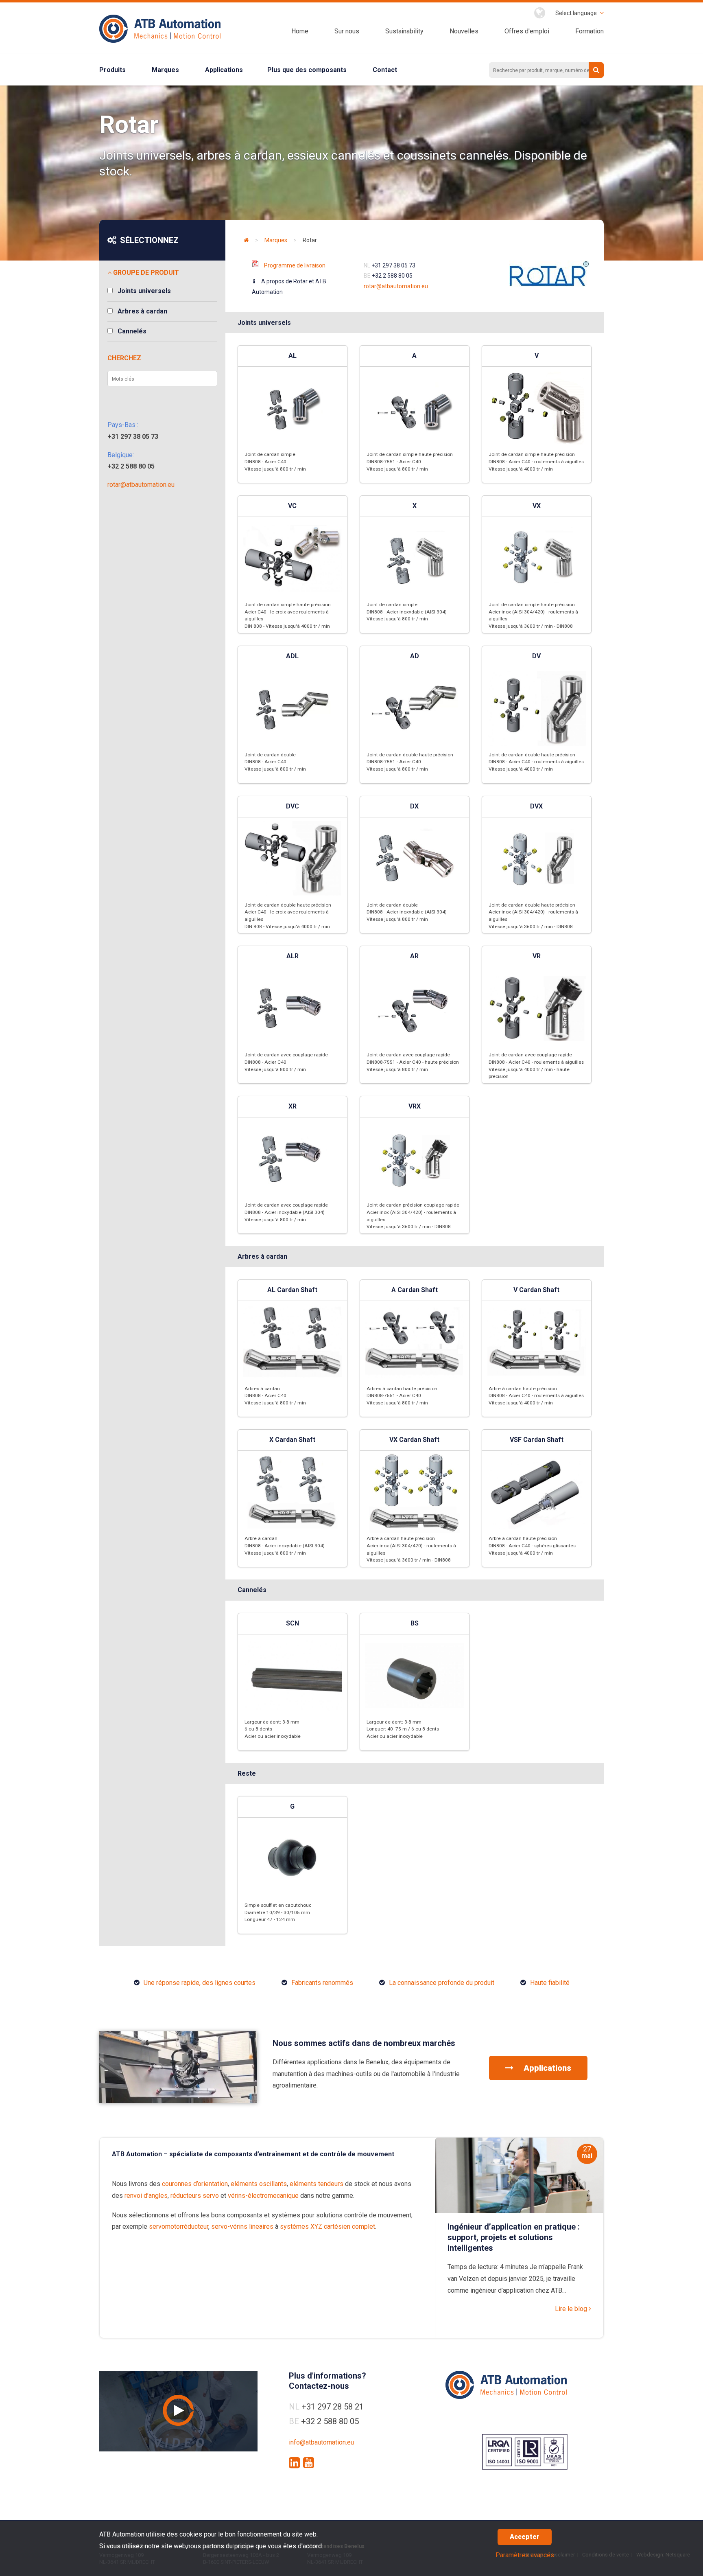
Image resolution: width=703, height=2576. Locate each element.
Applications (224, 70)
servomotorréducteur (179, 2227)
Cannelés (132, 331)
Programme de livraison (295, 265)
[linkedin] (294, 2463)
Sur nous (347, 31)
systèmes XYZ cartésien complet (327, 2227)
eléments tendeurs (317, 2184)
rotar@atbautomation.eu (141, 485)
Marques (165, 70)
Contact (385, 70)
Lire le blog (572, 2309)
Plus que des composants (307, 70)
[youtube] (309, 2463)
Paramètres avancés (525, 2555)
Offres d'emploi (527, 31)
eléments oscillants (259, 2184)
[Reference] (178, 2101)
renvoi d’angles (146, 2196)
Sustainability (404, 31)
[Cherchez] (596, 70)
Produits (112, 70)
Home (300, 31)
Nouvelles (464, 31)
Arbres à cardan (142, 311)
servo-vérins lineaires (242, 2227)
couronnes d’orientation (195, 2184)
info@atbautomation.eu (321, 2442)
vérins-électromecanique (263, 2196)
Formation (589, 31)
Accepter (525, 2537)
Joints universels (144, 291)
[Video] (178, 2411)
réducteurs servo (195, 2196)
